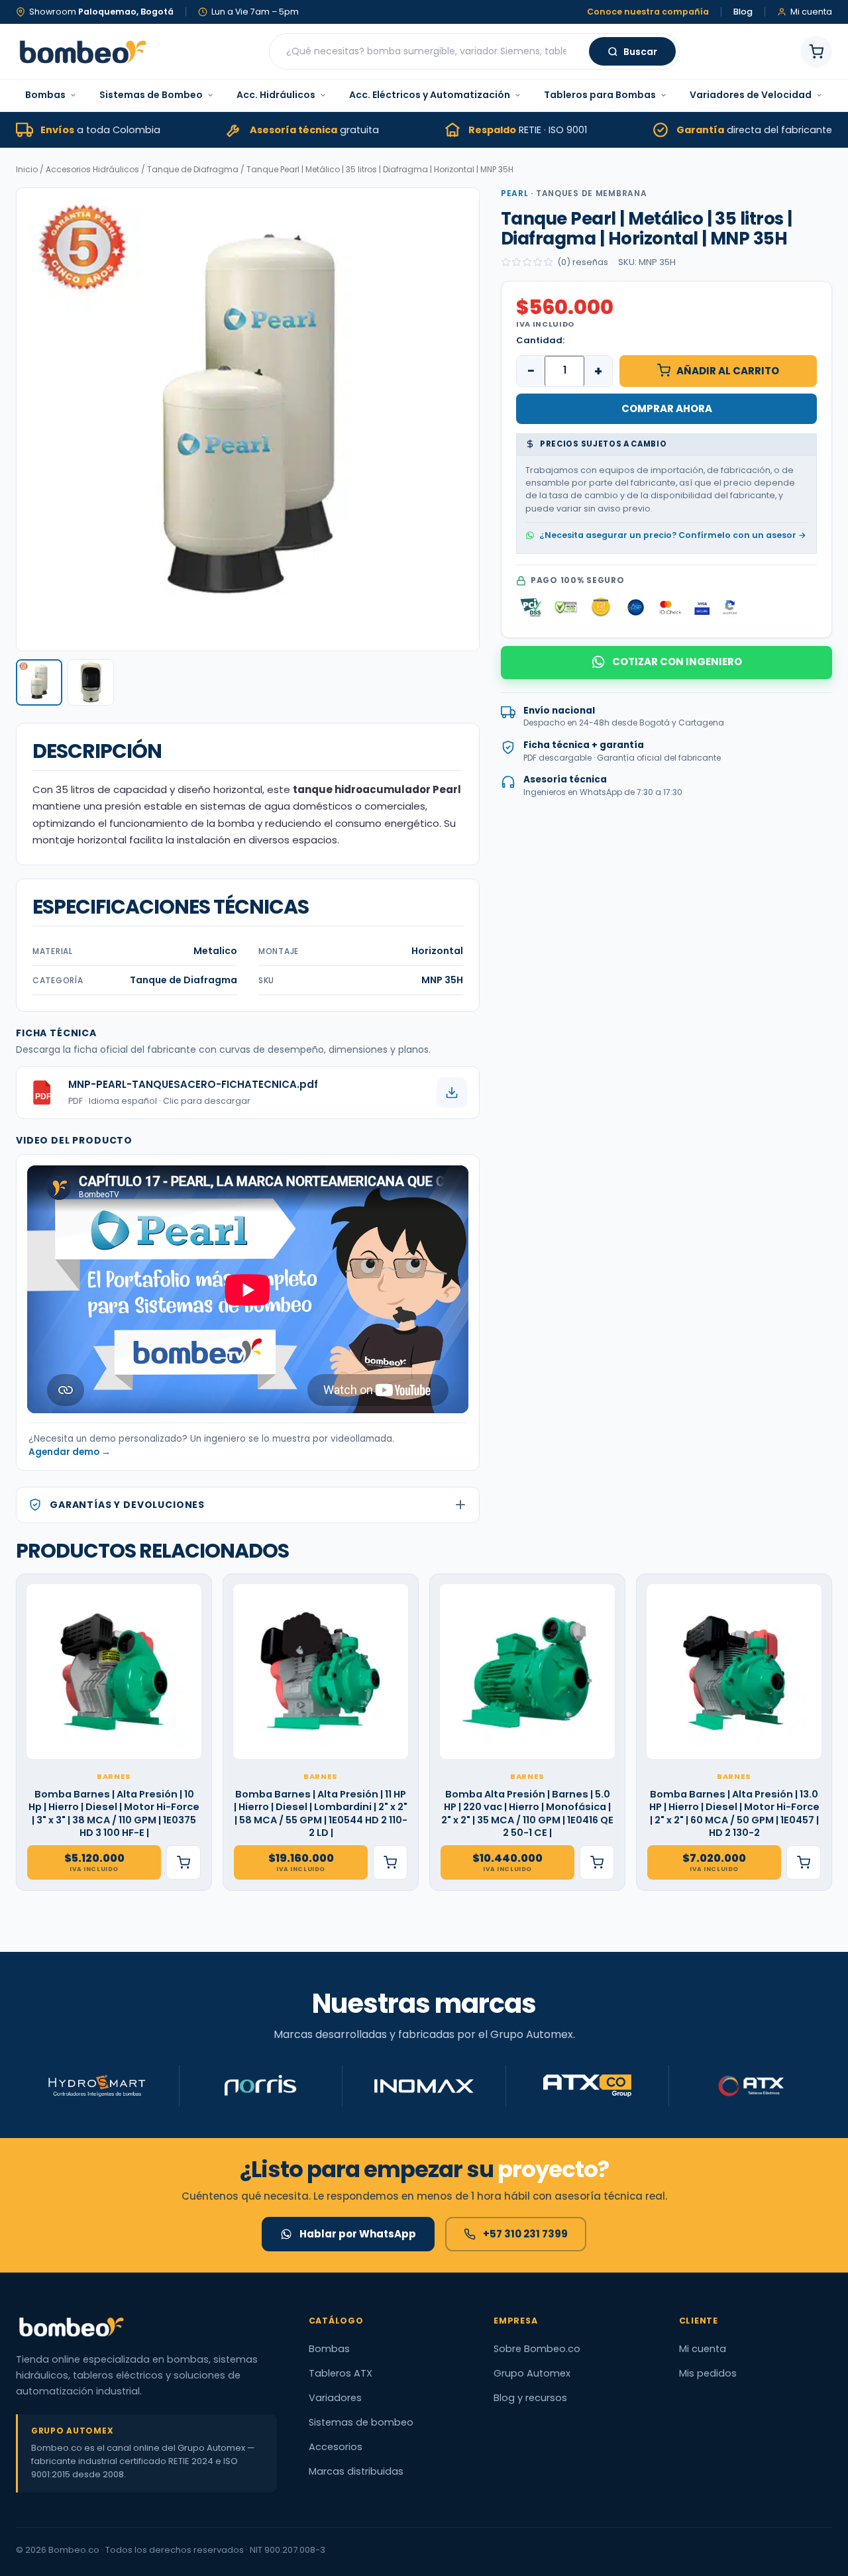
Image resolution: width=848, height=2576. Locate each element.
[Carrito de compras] (816, 52)
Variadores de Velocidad (751, 95)
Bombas (45, 95)
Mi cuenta (703, 2349)
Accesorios (336, 2447)
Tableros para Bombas (600, 95)
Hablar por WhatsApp (358, 2234)
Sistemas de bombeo (361, 2422)
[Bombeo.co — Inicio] (82, 52)
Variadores (335, 2398)
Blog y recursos (530, 2398)
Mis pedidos (708, 2373)
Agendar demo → (70, 1452)
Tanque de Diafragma (193, 169)
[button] (39, 682)
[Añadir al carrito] (184, 1862)
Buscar (640, 52)
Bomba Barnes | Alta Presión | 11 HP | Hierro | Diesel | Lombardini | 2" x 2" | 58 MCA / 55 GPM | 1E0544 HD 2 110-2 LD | (321, 1814)
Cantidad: (540, 340)
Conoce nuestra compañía (648, 12)
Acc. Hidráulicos (276, 95)
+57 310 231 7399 (525, 2234)
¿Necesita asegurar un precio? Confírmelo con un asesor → (673, 535)
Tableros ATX (341, 2373)
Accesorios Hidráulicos (92, 169)
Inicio (27, 169)
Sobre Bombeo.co (537, 2349)
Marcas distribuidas (356, 2471)
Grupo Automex (532, 2373)
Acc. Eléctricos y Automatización (430, 95)
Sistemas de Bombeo (151, 95)
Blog (743, 12)
